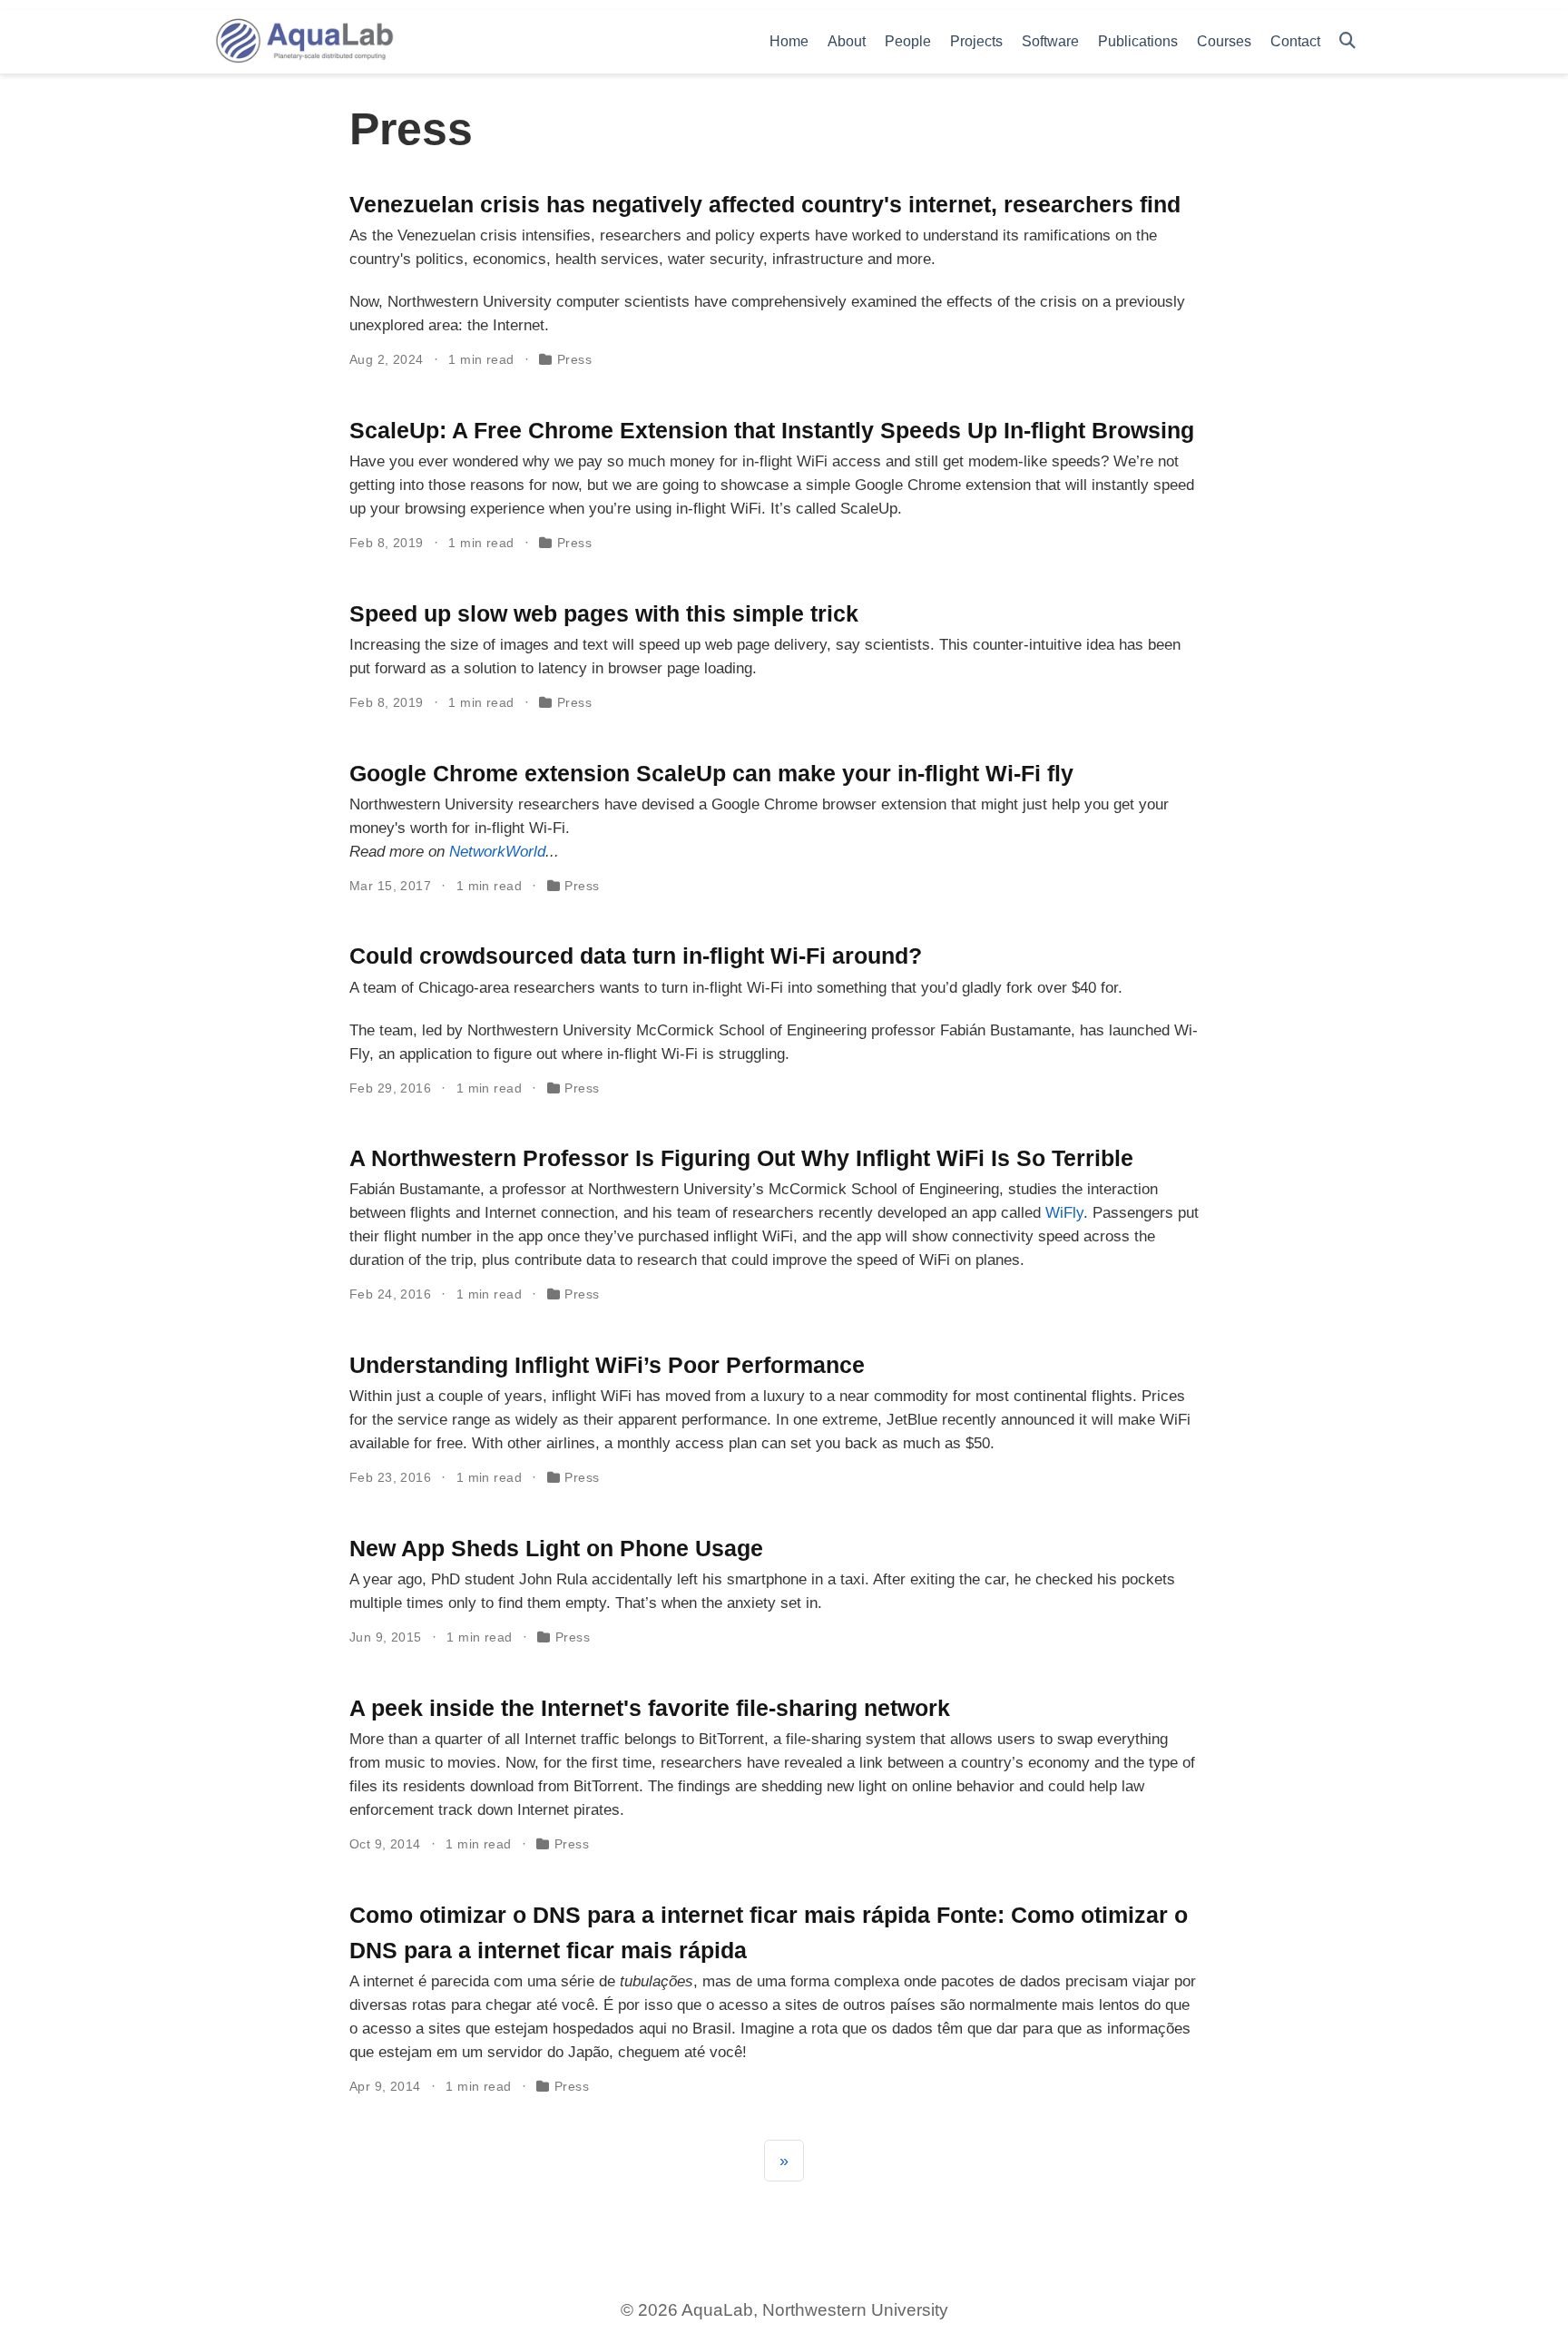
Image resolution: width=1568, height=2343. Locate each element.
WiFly (1064, 1213)
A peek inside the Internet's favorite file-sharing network (650, 1708)
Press (574, 359)
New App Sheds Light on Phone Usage (556, 1548)
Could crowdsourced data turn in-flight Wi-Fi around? (636, 956)
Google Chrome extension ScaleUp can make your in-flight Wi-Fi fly (711, 773)
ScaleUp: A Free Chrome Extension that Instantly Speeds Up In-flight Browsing (772, 430)
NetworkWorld (497, 852)
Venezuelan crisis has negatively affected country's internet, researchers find (765, 204)
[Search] (1347, 41)
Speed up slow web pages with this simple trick (604, 613)
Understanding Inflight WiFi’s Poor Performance (607, 1365)
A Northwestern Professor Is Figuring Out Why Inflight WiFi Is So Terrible (741, 1158)
